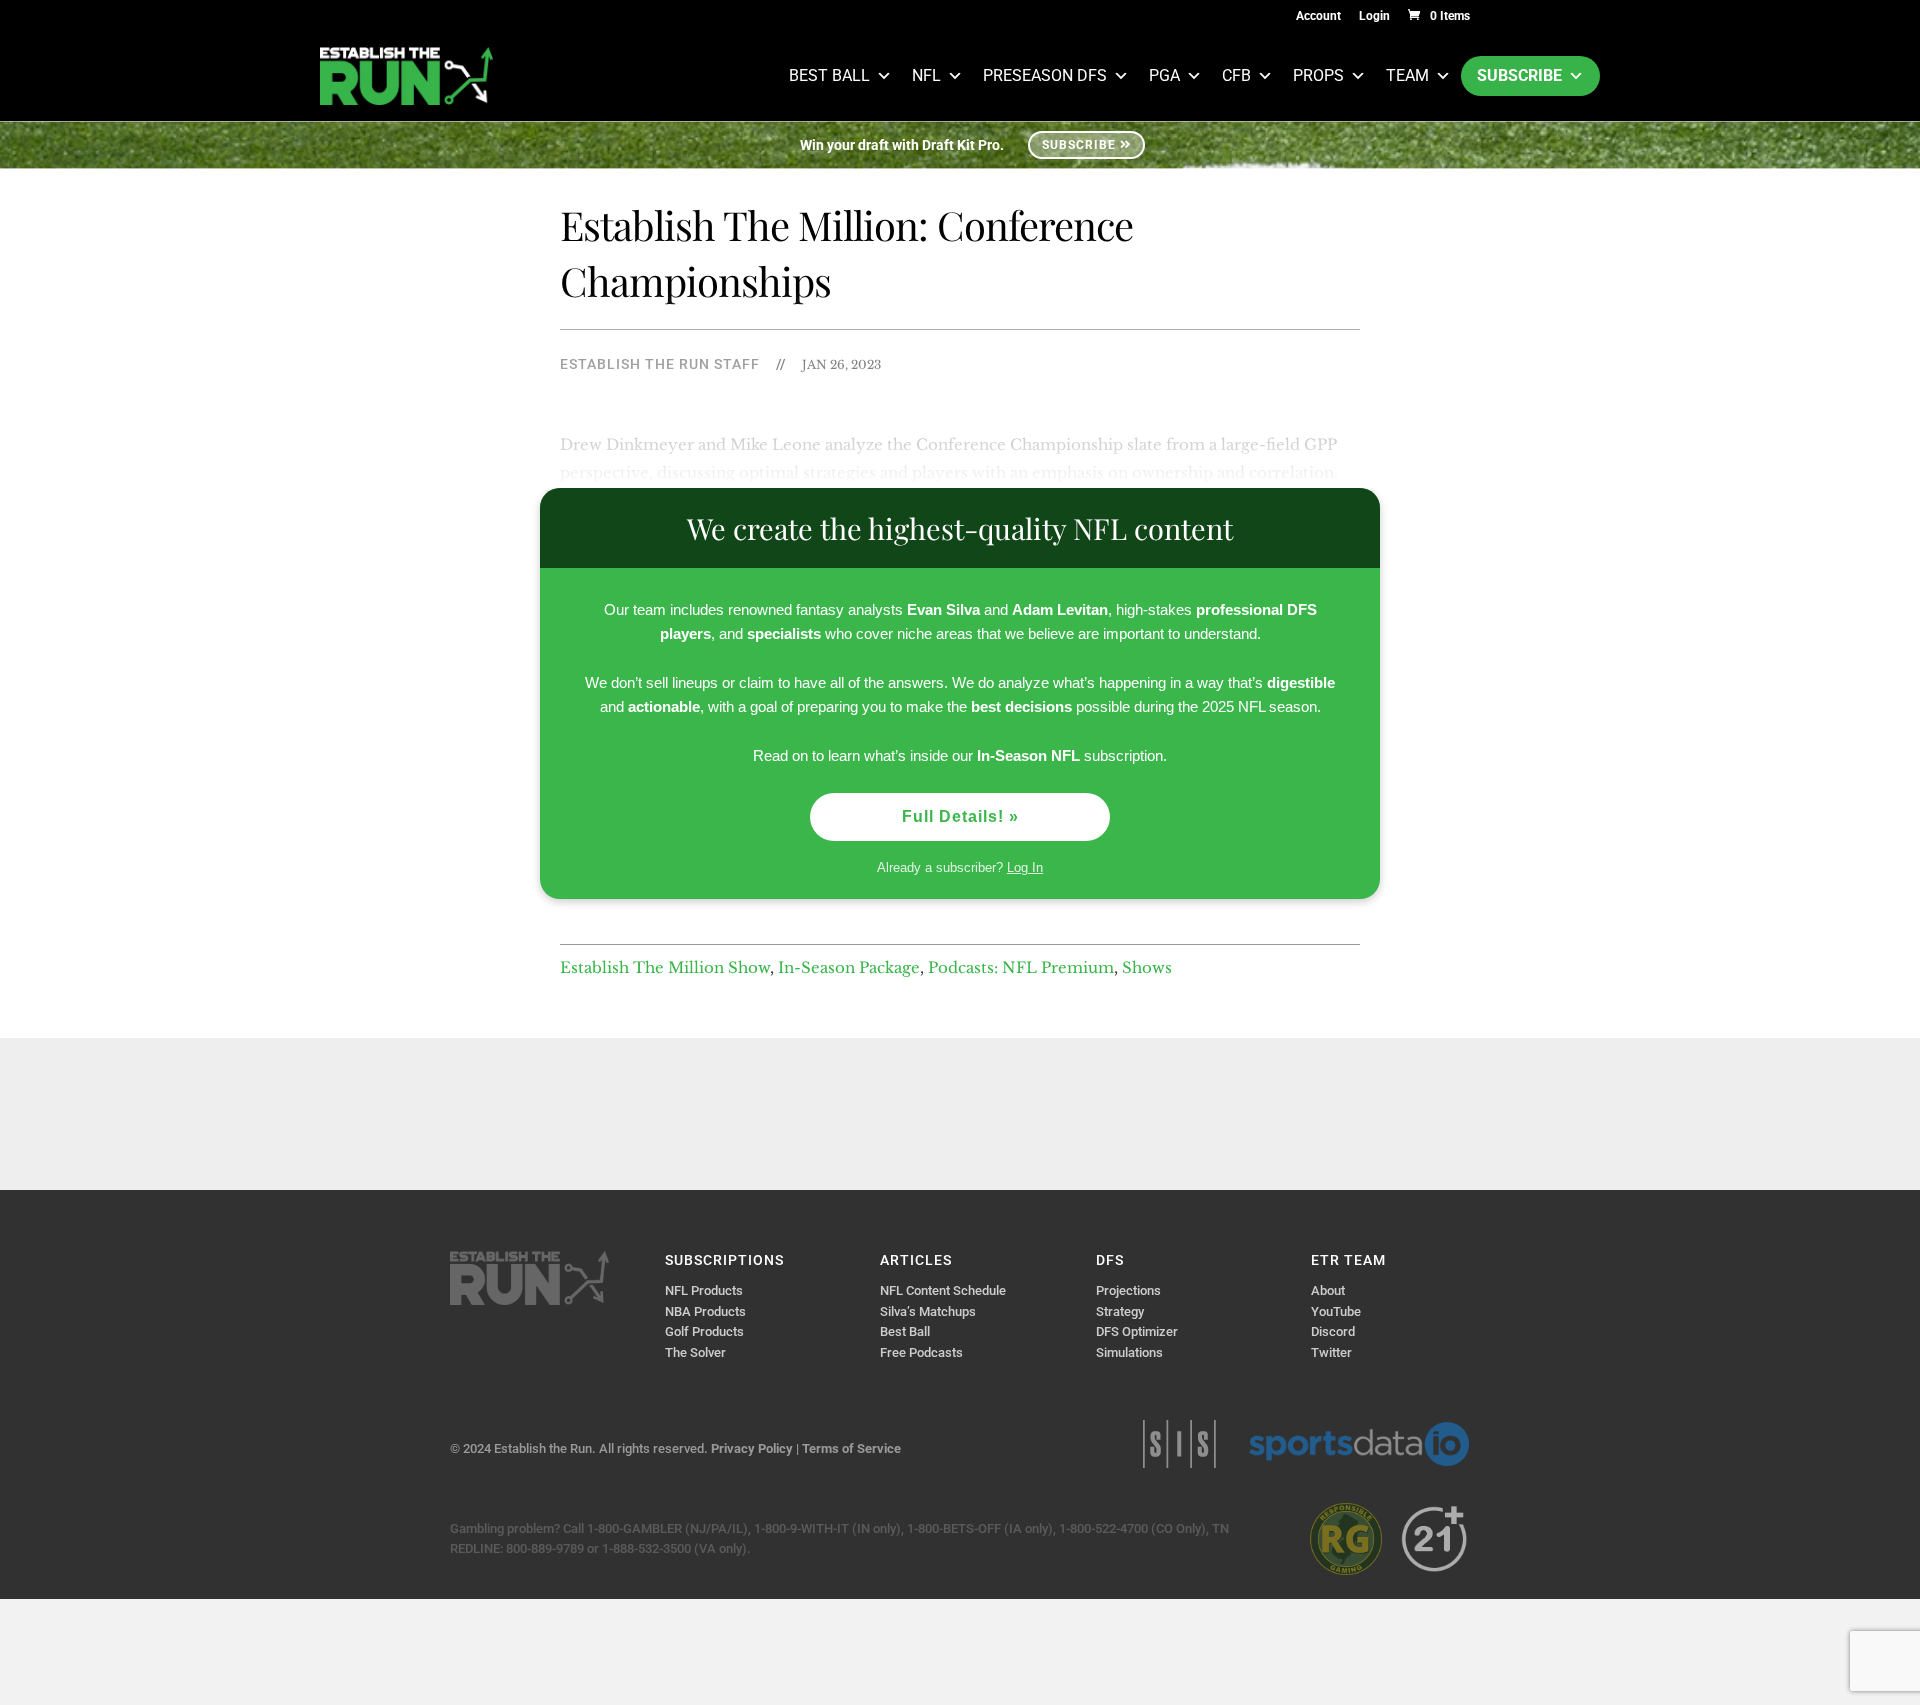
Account (1318, 16)
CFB (1236, 75)
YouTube (1336, 1311)
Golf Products (704, 1331)
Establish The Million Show (665, 967)
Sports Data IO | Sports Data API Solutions (1359, 1444)
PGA (1164, 75)
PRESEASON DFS (1045, 75)
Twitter (1331, 1352)
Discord (1333, 1331)
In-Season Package (849, 967)
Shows (1147, 967)
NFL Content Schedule (943, 1290)
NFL (926, 75)
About (1328, 1290)
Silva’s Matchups (928, 1311)
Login (1374, 16)
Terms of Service (851, 1448)
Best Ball (829, 75)
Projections (1128, 1290)
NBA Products (705, 1311)
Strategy (1120, 1311)
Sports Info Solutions (1179, 1444)
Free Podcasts (921, 1352)
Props (1318, 75)
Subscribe (1519, 75)
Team (1407, 75)
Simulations (1129, 1352)
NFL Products (704, 1290)
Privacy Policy (752, 1448)
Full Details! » (960, 816)
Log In (1025, 867)
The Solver (695, 1352)
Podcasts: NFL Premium (1021, 967)
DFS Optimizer (1137, 1331)
